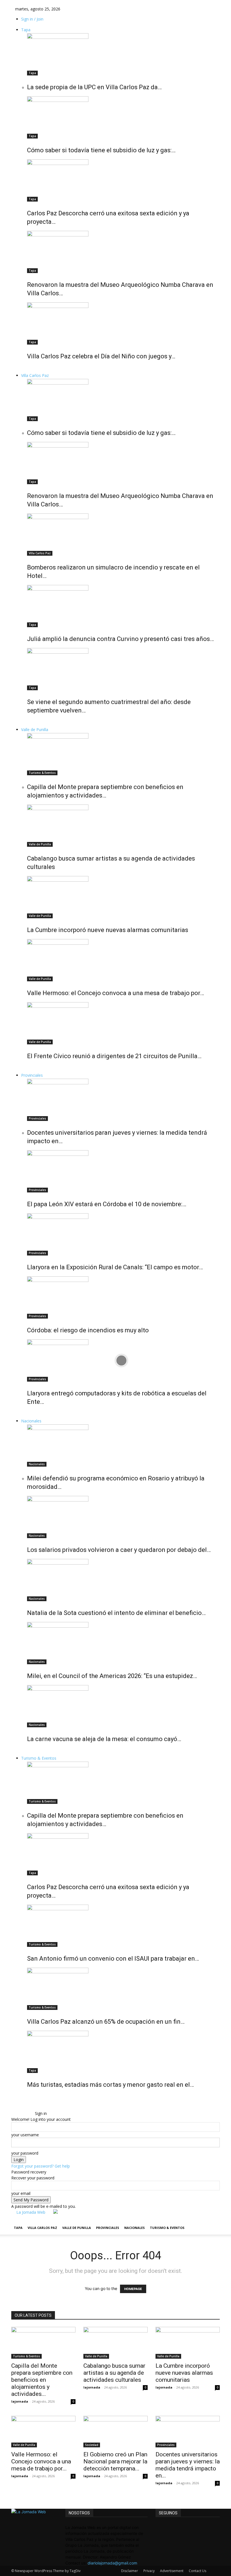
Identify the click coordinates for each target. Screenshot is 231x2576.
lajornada (20, 2401)
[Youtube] (29, 2113)
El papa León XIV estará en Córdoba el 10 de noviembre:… (107, 1204)
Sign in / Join (32, 19)
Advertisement (172, 2571)
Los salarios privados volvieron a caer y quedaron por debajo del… (119, 1550)
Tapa (26, 30)
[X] (26, 2113)
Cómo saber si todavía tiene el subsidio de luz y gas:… (101, 150)
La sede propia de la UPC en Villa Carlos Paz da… (94, 87)
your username (25, 2135)
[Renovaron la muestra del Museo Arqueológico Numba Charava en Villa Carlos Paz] (121, 252)
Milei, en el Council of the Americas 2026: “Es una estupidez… (112, 1676)
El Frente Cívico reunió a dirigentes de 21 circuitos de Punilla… (114, 1056)
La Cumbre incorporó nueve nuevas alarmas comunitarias (108, 930)
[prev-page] (29, 369)
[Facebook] (17, 2113)
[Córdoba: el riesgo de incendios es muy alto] (121, 1297)
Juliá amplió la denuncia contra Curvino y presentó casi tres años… (120, 639)
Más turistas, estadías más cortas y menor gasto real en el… (110, 2085)
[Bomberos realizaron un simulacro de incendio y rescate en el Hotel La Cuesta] (121, 535)
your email (21, 2193)
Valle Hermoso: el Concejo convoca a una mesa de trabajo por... (41, 2461)
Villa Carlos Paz (35, 375)
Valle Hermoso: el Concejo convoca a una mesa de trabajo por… (115, 993)
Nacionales (31, 1421)
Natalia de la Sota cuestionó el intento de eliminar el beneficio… (116, 1613)
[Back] (36, 2107)
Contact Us (197, 2571)
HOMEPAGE (133, 2289)
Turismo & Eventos (42, 773)
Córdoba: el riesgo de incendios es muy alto (88, 1330)
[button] (17, 2107)
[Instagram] (22, 2113)
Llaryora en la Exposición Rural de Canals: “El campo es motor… (115, 1267)
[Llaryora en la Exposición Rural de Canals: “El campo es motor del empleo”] (121, 1234)
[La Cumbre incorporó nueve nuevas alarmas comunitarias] (121, 897)
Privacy (149, 2571)
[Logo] (12, 2218)
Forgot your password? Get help (41, 2166)
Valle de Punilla (35, 730)
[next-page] (32, 369)
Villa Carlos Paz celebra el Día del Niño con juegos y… (101, 356)
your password (25, 2153)
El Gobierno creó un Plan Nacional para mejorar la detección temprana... (115, 2461)
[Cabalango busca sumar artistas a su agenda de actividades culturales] (121, 826)
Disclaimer (130, 2571)
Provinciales (32, 1075)
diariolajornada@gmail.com (112, 2563)
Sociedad (92, 2445)
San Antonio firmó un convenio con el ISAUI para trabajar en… (113, 1959)
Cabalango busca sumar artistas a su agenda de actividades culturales (114, 2373)
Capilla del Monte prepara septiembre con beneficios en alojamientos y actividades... (42, 2380)
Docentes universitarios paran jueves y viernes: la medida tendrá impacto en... (188, 2465)
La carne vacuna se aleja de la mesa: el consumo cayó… (104, 1739)
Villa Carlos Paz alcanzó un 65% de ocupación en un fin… (106, 2022)
